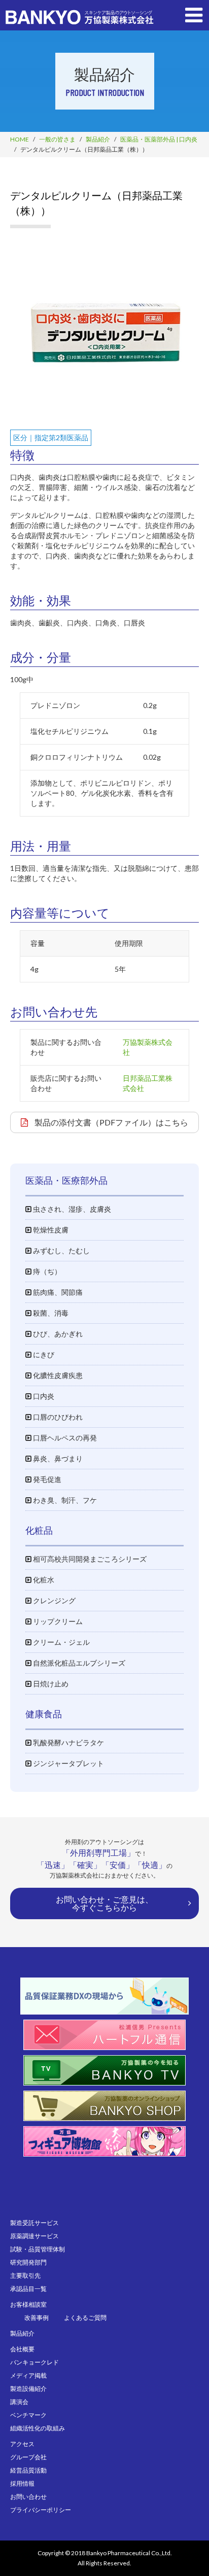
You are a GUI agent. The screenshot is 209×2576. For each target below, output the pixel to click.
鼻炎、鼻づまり (57, 1458)
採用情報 (22, 2483)
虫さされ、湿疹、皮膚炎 (71, 1209)
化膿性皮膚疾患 (57, 1375)
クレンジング (54, 1600)
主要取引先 (25, 2275)
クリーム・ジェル (61, 1642)
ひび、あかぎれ (57, 1334)
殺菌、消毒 (50, 1313)
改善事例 (37, 2318)
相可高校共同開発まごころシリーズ (89, 1559)
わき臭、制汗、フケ (64, 1500)
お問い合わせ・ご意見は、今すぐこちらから (104, 1903)
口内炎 (43, 1396)
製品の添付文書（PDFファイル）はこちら (111, 1122)
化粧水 (43, 1580)
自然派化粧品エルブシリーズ (78, 1663)
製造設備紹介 (28, 2389)
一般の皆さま (57, 139)
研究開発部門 (28, 2262)
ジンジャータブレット (68, 1763)
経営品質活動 (28, 2470)
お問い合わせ (28, 2497)
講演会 (19, 2402)
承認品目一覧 (28, 2289)
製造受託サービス (34, 2223)
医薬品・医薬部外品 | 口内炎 (159, 139)
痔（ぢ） (46, 1271)
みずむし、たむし (61, 1250)
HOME (20, 139)
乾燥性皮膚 (50, 1230)
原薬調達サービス (34, 2236)
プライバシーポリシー (41, 2510)
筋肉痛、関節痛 (57, 1292)
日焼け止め (50, 1684)
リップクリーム (57, 1621)
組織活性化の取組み (38, 2428)
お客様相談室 (28, 2304)
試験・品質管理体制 (38, 2249)
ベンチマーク (28, 2415)
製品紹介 (98, 139)
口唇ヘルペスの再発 (64, 1438)
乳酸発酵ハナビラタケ (68, 1742)
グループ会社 (28, 2457)
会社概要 (22, 2349)
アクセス (22, 2444)
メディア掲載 (28, 2375)
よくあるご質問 (85, 2318)
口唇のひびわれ (57, 1417)
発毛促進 (46, 1479)
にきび (43, 1354)
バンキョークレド (34, 2362)
